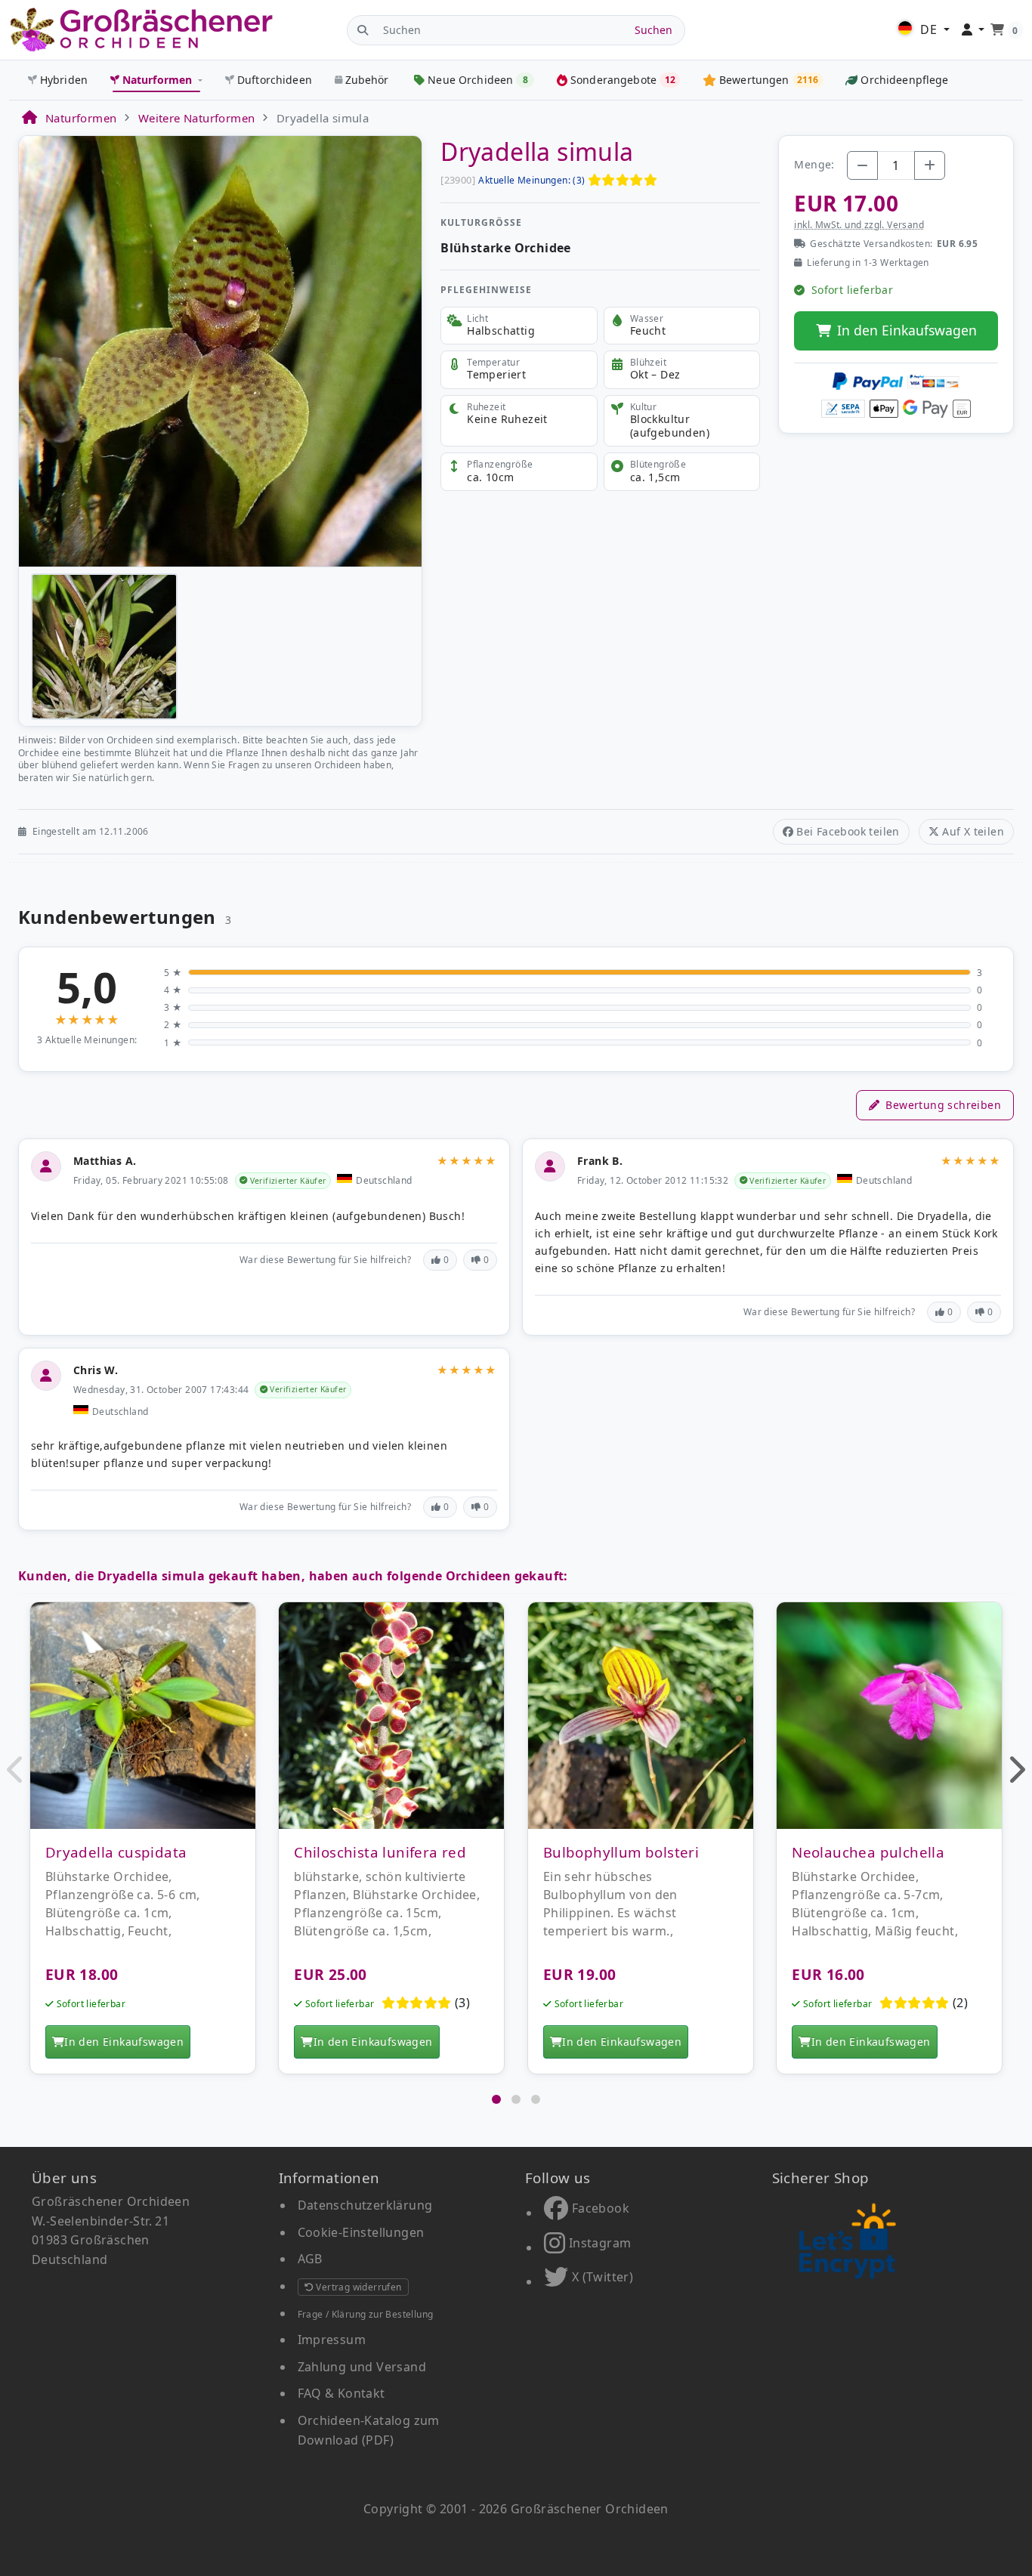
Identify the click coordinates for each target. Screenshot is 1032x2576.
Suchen (653, 30)
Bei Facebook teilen (848, 831)
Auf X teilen (973, 831)
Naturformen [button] (158, 80)
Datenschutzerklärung (365, 2205)
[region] (516, 1846)
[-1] (862, 165)
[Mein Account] (973, 30)
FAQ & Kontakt (341, 2393)
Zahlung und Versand (362, 2367)
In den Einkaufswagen (907, 330)
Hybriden (64, 80)
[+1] (930, 165)
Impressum (332, 2340)
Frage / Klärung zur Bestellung (366, 2314)
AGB (310, 2259)
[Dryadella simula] (220, 350)
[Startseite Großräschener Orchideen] (141, 30)
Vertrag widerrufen (358, 2287)
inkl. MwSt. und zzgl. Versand (859, 225)
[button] (16, 1769)
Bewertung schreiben (943, 1105)
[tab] (496, 2099)
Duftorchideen (275, 80)
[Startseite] (29, 118)
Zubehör (367, 80)
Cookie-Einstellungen (361, 2232)
